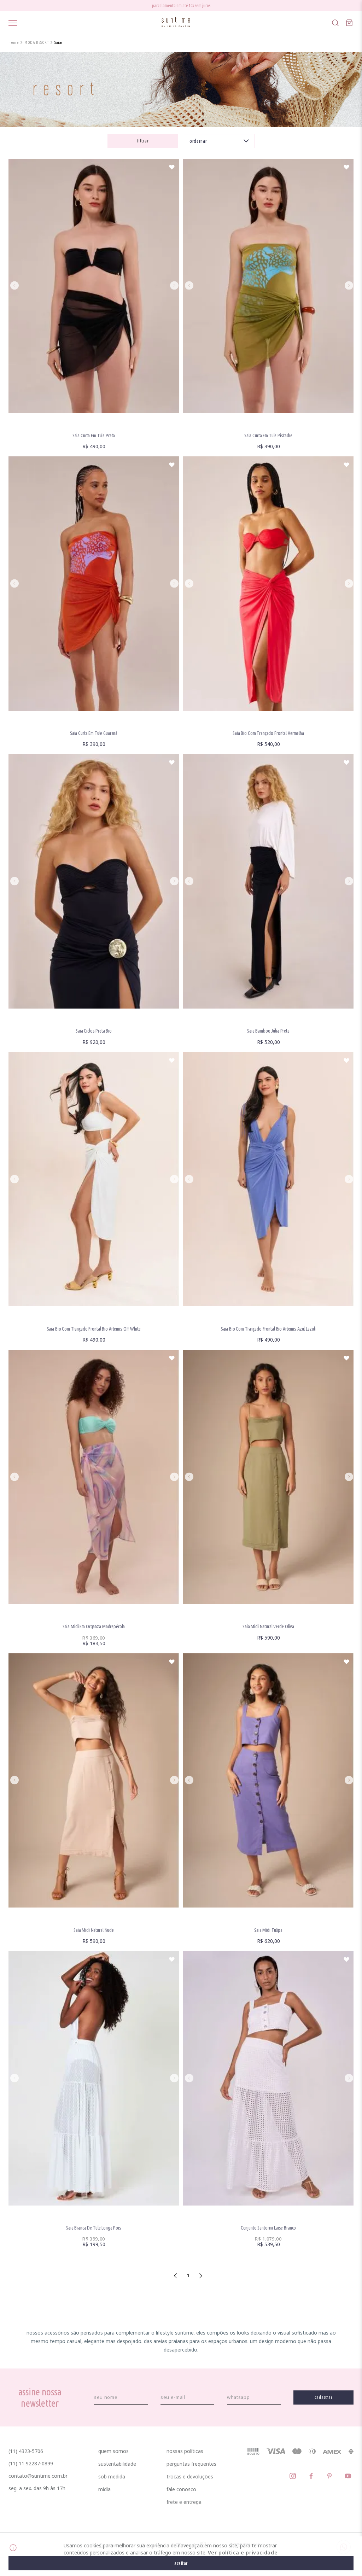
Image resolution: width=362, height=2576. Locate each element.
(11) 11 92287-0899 (31, 2463)
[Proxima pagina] (201, 2276)
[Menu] (13, 23)
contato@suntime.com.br (38, 2476)
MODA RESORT (37, 42)
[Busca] (335, 23)
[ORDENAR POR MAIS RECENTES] (219, 141)
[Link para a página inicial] (14, 42)
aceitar (181, 2563)
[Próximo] (174, 286)
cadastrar (324, 2397)
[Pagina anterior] (176, 2276)
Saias (59, 42)
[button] (143, 141)
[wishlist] (172, 167)
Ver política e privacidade (243, 2552)
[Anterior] (14, 286)
